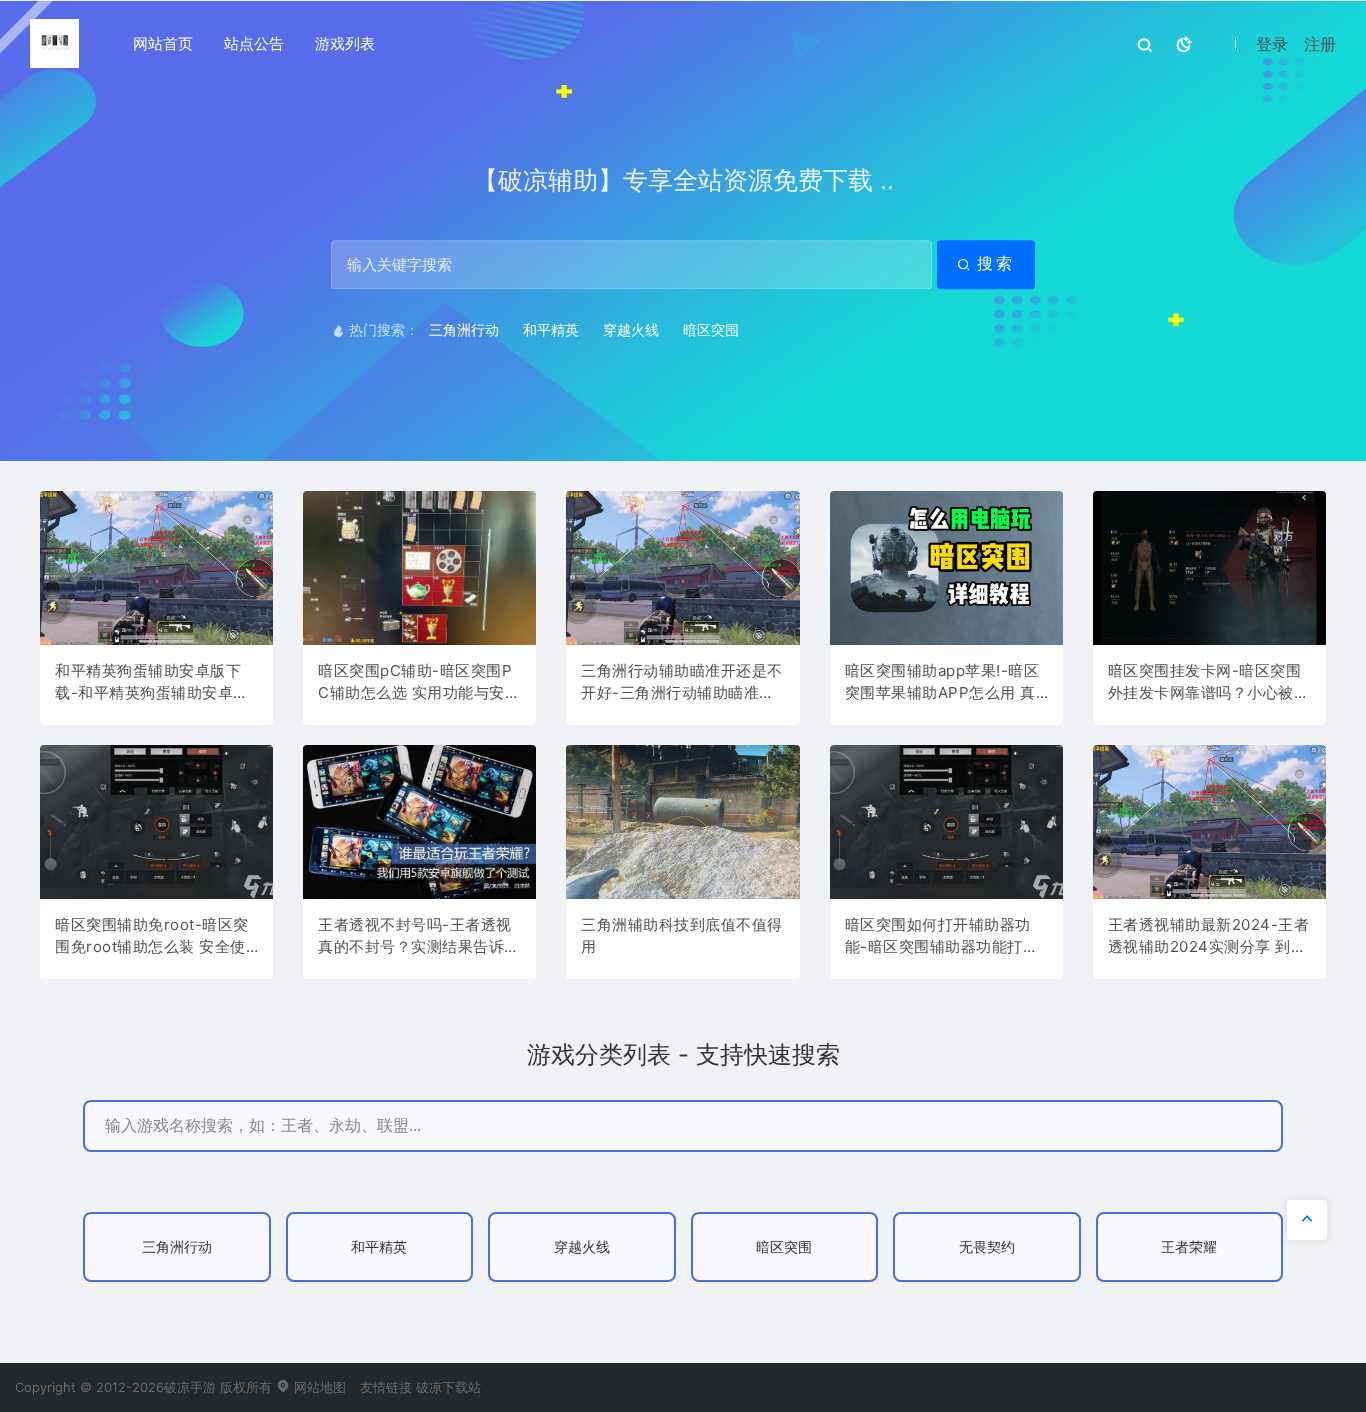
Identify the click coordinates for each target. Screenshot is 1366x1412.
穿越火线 (631, 329)
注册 (1320, 44)
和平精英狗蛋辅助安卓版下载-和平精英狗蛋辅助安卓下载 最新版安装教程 (152, 683)
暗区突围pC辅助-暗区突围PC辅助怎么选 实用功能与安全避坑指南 (419, 683)
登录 (1272, 44)
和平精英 (551, 329)
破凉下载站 (448, 1387)
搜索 (996, 263)
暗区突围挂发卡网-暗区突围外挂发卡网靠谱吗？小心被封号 (1209, 683)
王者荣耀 (1189, 1247)
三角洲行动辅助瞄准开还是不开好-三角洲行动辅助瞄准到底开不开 (682, 683)
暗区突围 (711, 329)
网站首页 (163, 43)
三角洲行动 (464, 329)
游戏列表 (345, 43)
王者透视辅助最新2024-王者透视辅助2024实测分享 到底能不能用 (1209, 937)
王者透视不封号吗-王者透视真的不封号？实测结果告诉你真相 (419, 937)
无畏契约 (987, 1247)
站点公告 (254, 43)
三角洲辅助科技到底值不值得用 (682, 936)
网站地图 (318, 1387)
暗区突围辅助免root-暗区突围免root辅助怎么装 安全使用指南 (152, 937)
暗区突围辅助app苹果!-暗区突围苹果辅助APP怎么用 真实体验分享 (942, 683)
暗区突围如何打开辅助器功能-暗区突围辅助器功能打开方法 (942, 937)
